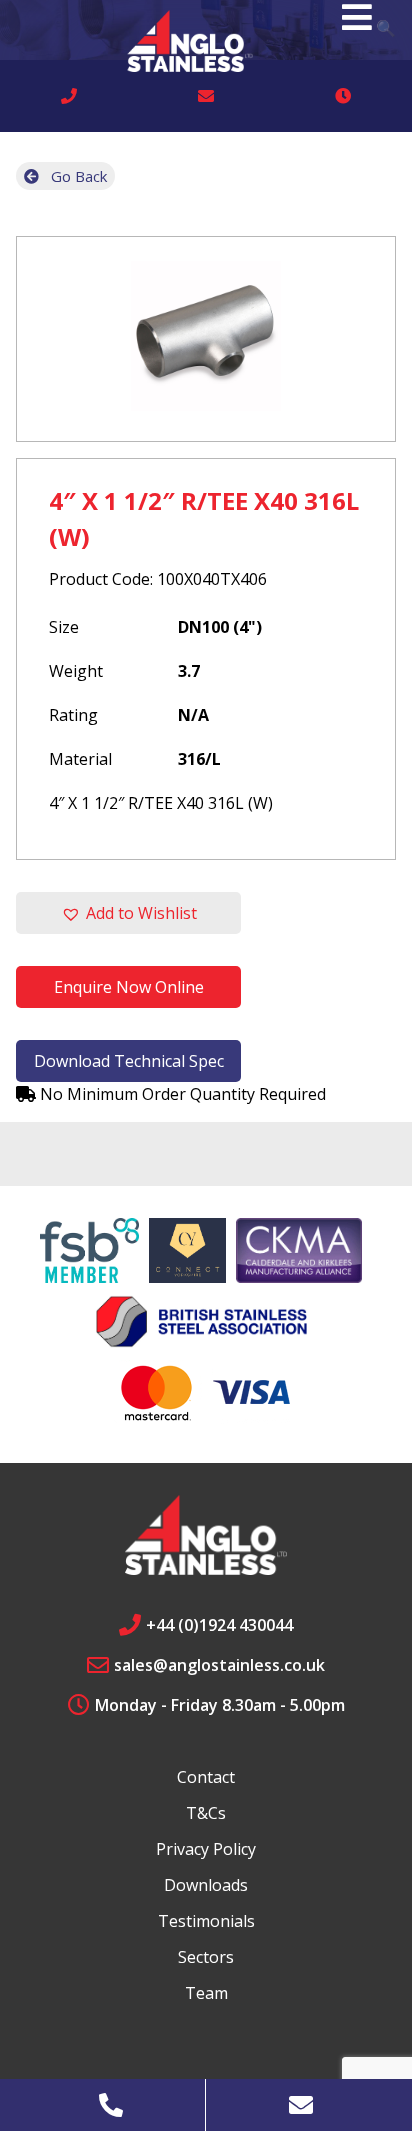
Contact (206, 1777)
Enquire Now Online (129, 987)
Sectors (206, 1957)
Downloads (206, 1885)
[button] (128, 913)
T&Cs (206, 1813)
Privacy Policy (206, 1849)
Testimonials (206, 1921)
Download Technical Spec (129, 1061)
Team (206, 1993)
